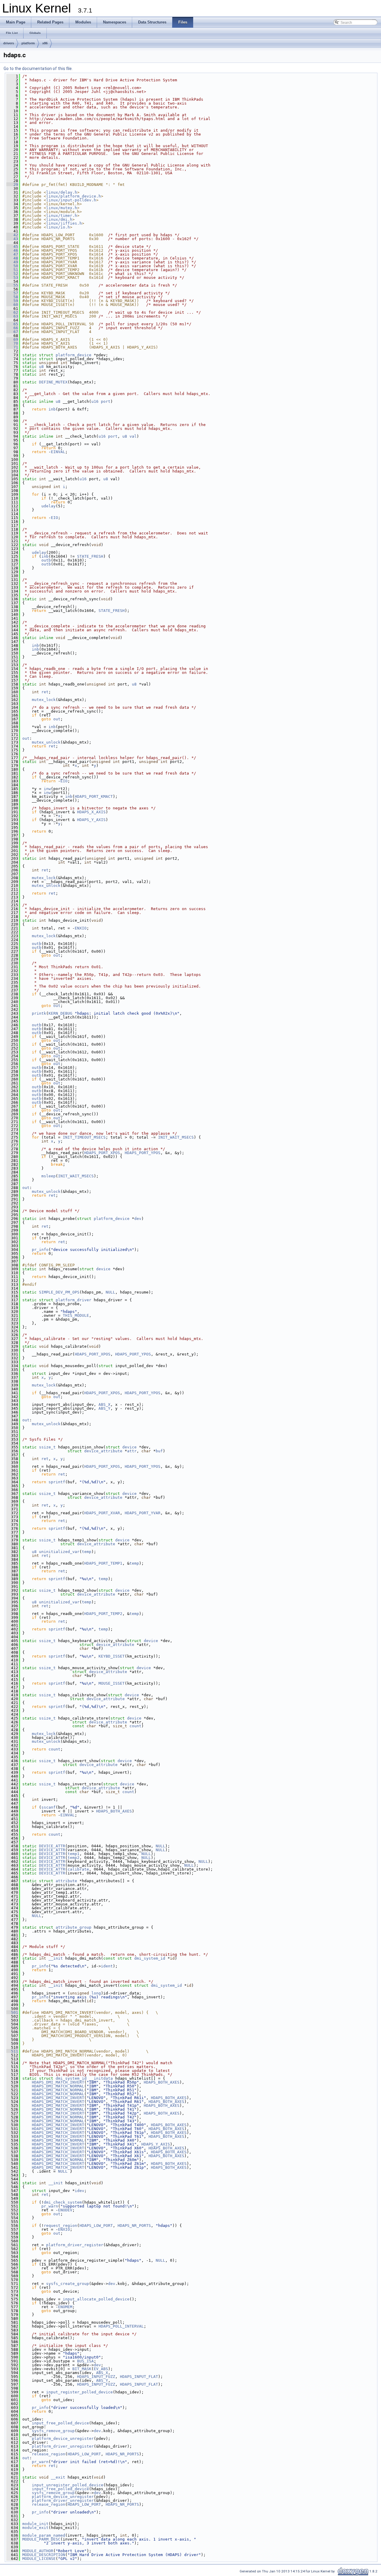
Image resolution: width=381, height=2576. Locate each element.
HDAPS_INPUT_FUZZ (96, 2377)
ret (45, 692)
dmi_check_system (63, 2202)
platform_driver (74, 1300)
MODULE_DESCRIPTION (44, 2555)
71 (12, 347)
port (106, 401)
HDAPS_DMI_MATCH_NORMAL (58, 2086)
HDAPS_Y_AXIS (91, 820)
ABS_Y (104, 1408)
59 (12, 301)
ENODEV (65, 2210)
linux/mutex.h (62, 208)
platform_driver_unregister (63, 2446)
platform (28, 43)
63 (12, 316)
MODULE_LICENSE (39, 2559)
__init (56, 1958)
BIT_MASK (82, 2369)
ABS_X (104, 1404)
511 (12, 2051)
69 (12, 339)
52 (12, 274)
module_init (35, 2524)
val (133, 436)
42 (12, 235)
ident (107, 1966)
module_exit (35, 2528)
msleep (49, 1176)
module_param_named (44, 2535)
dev (138, 1219)
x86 (45, 43)
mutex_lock (44, 700)
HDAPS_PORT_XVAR (102, 1513)
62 (12, 312)
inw (47, 789)
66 (12, 328)
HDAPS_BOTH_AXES (114, 1811)
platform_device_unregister (63, 2439)
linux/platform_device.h (74, 196)
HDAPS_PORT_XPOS (102, 1153)
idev (79, 2191)
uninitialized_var (59, 1552)
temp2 (74, 1858)
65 (12, 324)
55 (12, 285)
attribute (66, 1881)
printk (39, 1013)
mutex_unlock (46, 742)
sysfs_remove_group (53, 2431)
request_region (60, 2226)
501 (12, 2013)
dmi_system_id (150, 1958)
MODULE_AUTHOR (38, 2551)
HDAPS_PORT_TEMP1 (103, 1563)
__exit (58, 2477)
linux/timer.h (62, 216)
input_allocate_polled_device (96, 2299)
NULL (110, 1292)
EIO (54, 518)
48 (12, 258)
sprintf (57, 1482)
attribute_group (74, 1927)
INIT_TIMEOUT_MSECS (84, 1137)
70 (12, 343)
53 (12, 278)
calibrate (78, 1869)
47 (12, 254)
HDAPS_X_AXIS (91, 812)
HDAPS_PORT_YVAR (143, 1513)
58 (12, 297)
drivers (9, 43)
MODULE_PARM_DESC (41, 2539)
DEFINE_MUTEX (53, 382)
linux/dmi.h (59, 219)
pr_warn (50, 2206)
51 (12, 270)
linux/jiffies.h (64, 223)
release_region (49, 2454)
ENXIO (81, 928)
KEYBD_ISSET (112, 1656)
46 (12, 250)
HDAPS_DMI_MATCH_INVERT (58, 2082)
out (57, 719)
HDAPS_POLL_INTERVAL (121, 2326)
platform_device (74, 355)
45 (12, 247)
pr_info (40, 1250)
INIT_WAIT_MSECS (176, 1137)
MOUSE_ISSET (112, 1683)
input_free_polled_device (60, 2423)
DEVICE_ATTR (52, 1846)
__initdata (101, 2078)
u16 (95, 401)
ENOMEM (65, 2307)
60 (12, 305)
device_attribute (103, 1451)
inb (52, 409)
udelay (49, 506)
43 (12, 239)
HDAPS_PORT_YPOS (143, 1153)
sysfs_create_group (68, 2284)
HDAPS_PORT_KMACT (94, 796)
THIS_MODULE (76, 1315)
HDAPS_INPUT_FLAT (139, 2377)
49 (12, 262)
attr (132, 1451)
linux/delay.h (62, 192)
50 (12, 266)
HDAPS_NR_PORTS (134, 2226)
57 (12, 293)
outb (46, 560)
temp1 (74, 1854)
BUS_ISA (85, 2361)
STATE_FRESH (90, 556)
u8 (41, 367)
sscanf (49, 1807)
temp (87, 1552)
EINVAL (58, 452)
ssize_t (47, 1447)
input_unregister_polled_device (68, 2485)
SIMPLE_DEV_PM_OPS (59, 1292)
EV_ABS (101, 2369)
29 (12, 185)
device (103, 1269)
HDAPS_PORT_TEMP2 (103, 1614)
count (135, 1726)
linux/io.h (58, 227)
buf (159, 1451)
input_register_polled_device (79, 2392)
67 (12, 332)
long (96, 1993)
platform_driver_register (75, 2245)
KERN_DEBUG (60, 1013)
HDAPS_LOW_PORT (96, 2226)
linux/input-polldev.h (71, 200)
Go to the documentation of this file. (38, 69)
